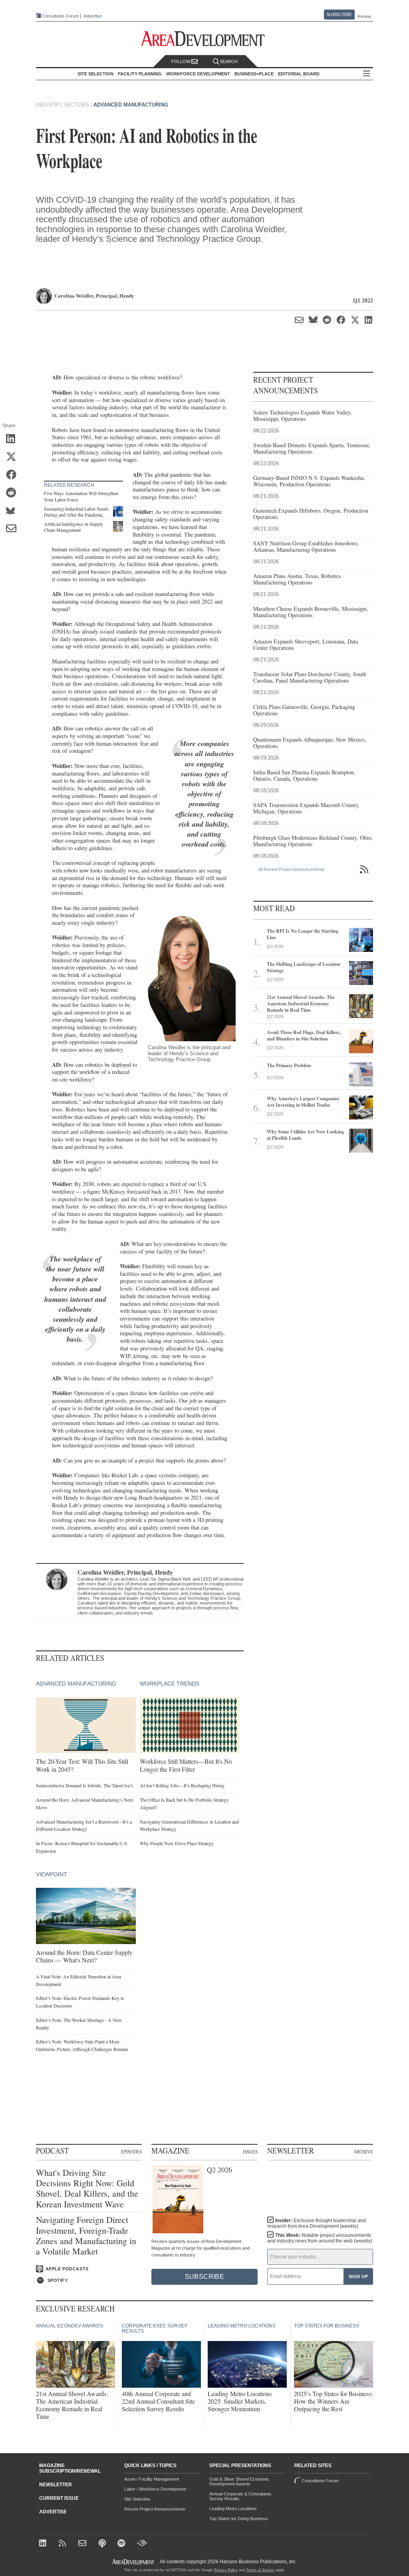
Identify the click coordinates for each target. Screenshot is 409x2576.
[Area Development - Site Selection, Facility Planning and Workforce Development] (205, 39)
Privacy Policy (226, 2570)
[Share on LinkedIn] (14, 439)
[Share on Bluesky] (14, 511)
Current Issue (59, 2498)
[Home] (83, 2544)
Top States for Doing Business (239, 2519)
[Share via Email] (14, 529)
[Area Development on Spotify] (122, 2544)
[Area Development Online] (134, 2562)
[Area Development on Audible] (142, 2544)
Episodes (131, 2152)
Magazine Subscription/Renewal (70, 2468)
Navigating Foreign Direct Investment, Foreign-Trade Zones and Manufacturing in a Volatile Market (86, 2236)
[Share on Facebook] (14, 475)
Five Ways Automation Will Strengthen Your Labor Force (81, 496)
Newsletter (56, 2485)
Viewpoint (52, 1874)
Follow (181, 61)
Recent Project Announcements (155, 2509)
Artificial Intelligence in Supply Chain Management (73, 527)
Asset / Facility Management (152, 2479)
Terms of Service (260, 2570)
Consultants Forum (60, 16)
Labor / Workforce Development (155, 2489)
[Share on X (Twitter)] (14, 457)
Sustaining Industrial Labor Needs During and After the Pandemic (76, 512)
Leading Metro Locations (233, 2509)
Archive (363, 2152)
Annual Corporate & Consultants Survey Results (240, 2496)
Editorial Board (299, 74)
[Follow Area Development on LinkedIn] (44, 2544)
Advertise (93, 16)
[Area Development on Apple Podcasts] (103, 2544)
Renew (364, 16)
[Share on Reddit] (14, 493)
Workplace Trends (170, 1684)
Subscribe (339, 14)
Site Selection (137, 2499)
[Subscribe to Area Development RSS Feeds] (64, 2544)
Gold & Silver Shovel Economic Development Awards (239, 2481)
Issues (250, 2152)
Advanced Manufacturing (131, 105)
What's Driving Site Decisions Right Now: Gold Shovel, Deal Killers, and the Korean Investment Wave (87, 2189)
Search (229, 61)
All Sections (367, 74)
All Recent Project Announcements (291, 869)
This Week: (320, 2238)
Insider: (317, 2223)
